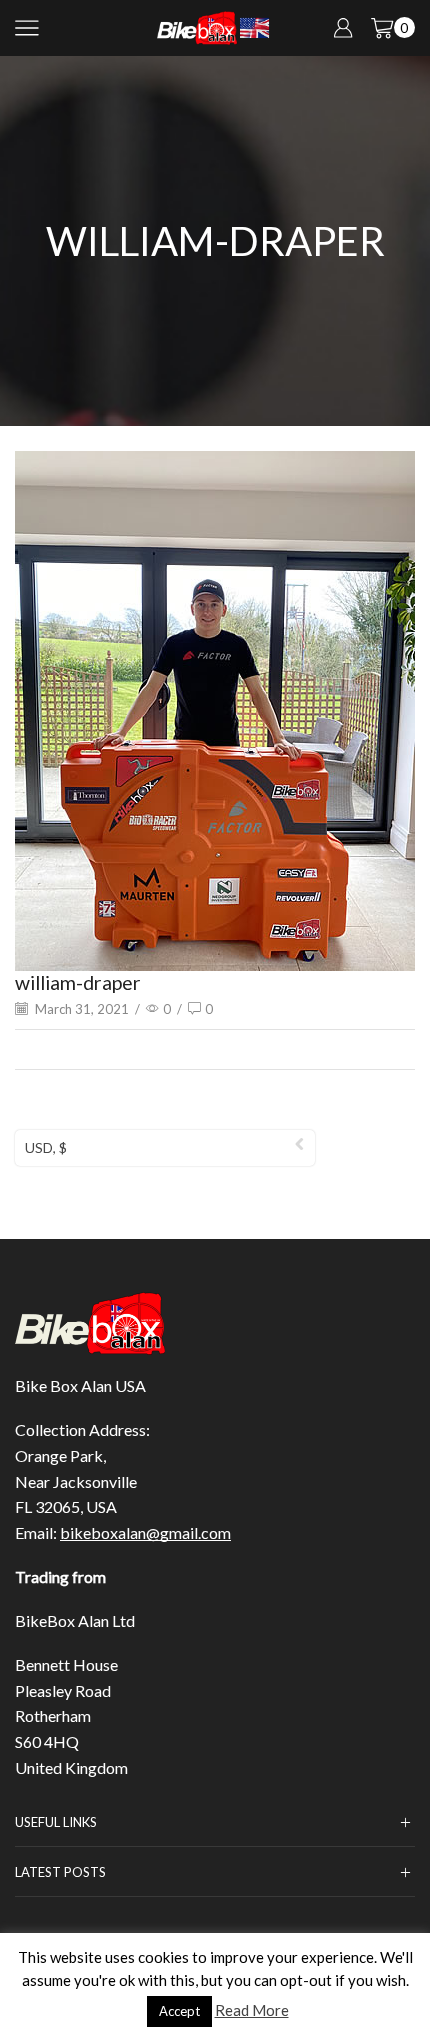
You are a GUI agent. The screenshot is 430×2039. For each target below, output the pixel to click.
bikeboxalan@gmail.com (145, 1532)
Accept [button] (179, 2011)
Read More (252, 2010)
